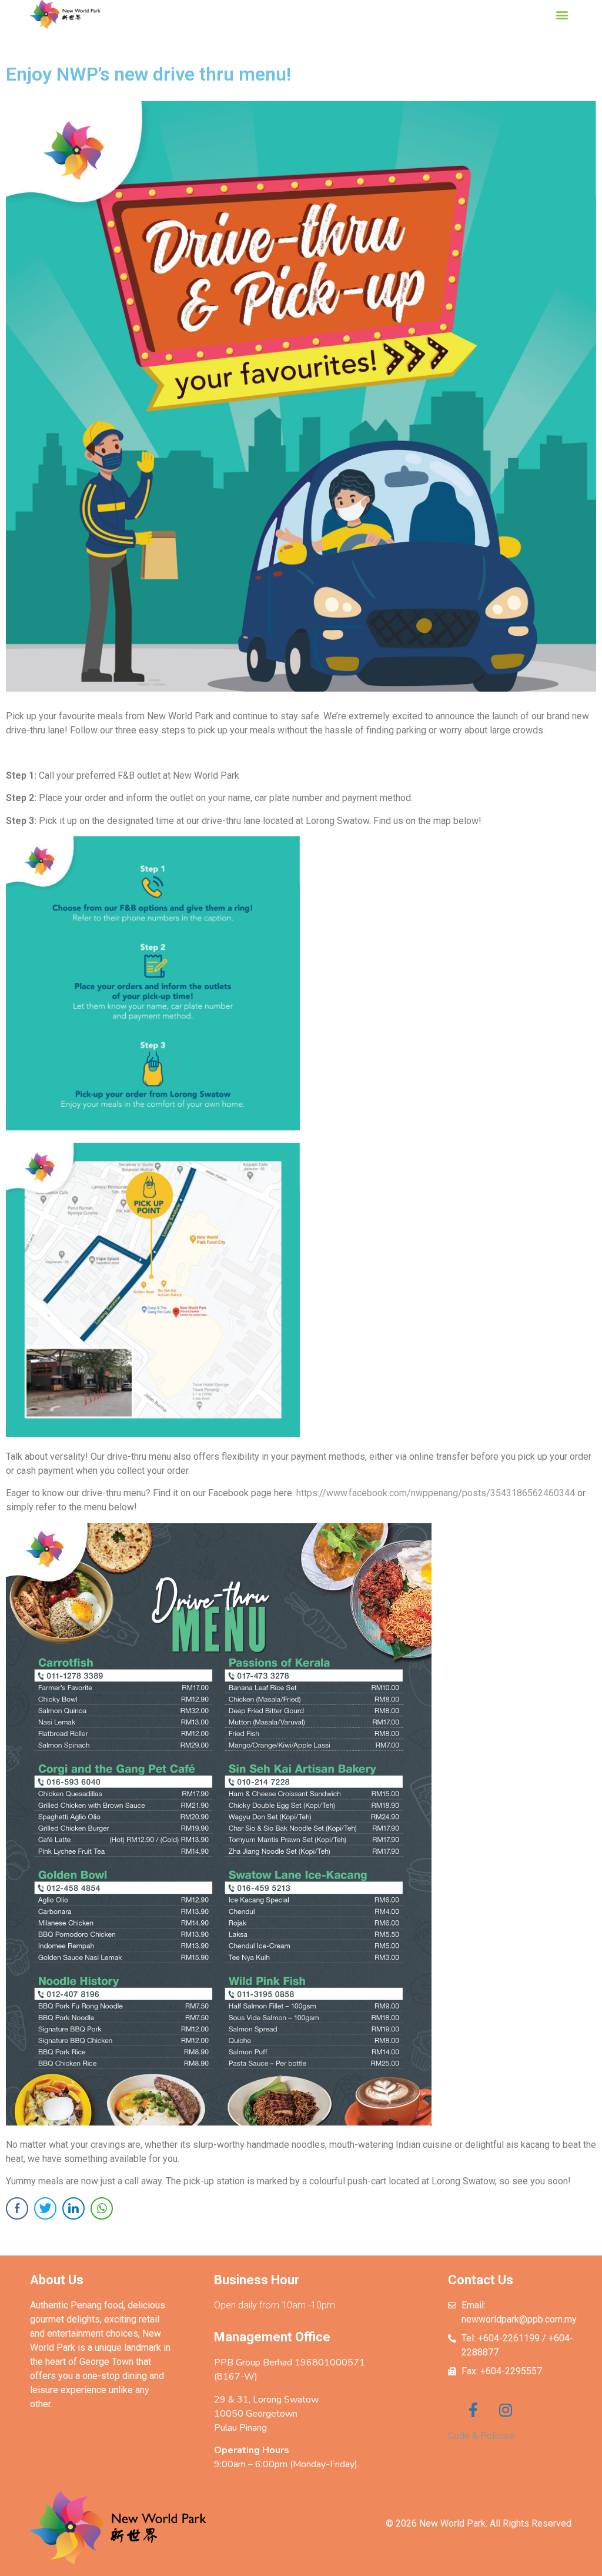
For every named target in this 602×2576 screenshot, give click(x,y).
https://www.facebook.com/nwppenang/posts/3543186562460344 (436, 1493)
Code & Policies (481, 2436)
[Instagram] (505, 2410)
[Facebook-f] (473, 2410)
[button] (562, 14)
